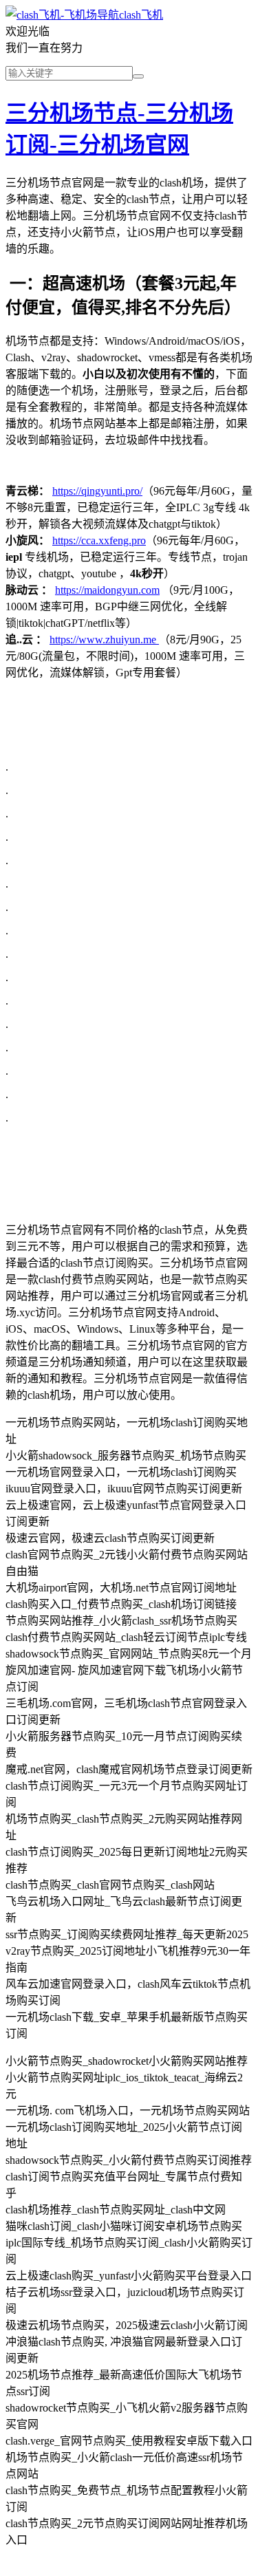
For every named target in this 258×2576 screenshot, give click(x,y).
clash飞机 (141, 15)
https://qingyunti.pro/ (97, 491)
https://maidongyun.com (107, 590)
